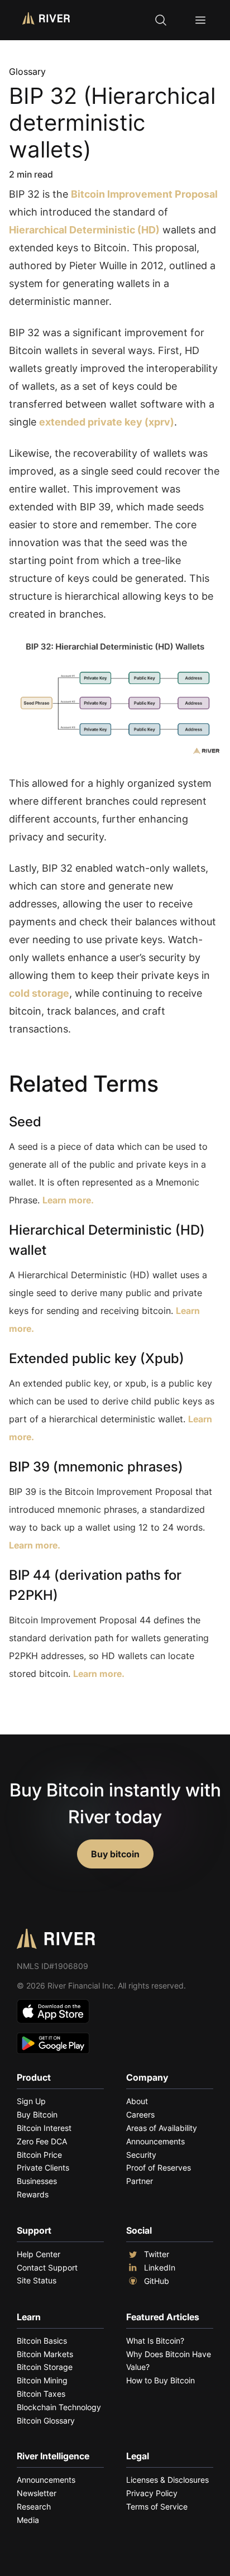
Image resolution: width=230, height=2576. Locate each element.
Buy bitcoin (115, 1854)
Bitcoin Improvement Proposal (144, 194)
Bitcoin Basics (42, 2341)
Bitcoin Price (39, 2155)
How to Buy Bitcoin (160, 2380)
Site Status (37, 2280)
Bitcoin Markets (45, 2354)
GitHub (157, 2281)
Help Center (39, 2254)
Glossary (27, 71)
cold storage (39, 993)
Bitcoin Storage (45, 2367)
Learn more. (68, 1200)
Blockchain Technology (59, 2407)
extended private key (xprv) (107, 422)
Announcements (155, 2141)
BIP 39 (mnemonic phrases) (96, 1467)
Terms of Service (157, 2506)
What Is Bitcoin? (155, 2341)
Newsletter (37, 2493)
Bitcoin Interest (44, 2128)
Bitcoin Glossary (46, 2420)
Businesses (37, 2181)
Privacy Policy (152, 2493)
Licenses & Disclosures (167, 2480)
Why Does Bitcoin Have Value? (169, 2361)
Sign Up (31, 2101)
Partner (140, 2181)
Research (34, 2506)
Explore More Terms (71, 1708)
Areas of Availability (162, 2128)
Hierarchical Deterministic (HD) (84, 230)
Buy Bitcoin (37, 2114)
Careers (140, 2114)
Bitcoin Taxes (41, 2394)
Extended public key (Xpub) (97, 1358)
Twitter (157, 2254)
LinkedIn (160, 2267)
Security (141, 2155)
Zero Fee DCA (42, 2141)
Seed (25, 1122)
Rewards (33, 2194)
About (137, 2101)
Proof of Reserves (159, 2168)
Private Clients (43, 2168)
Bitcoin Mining (42, 2380)
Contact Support (47, 2267)
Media (28, 2520)
